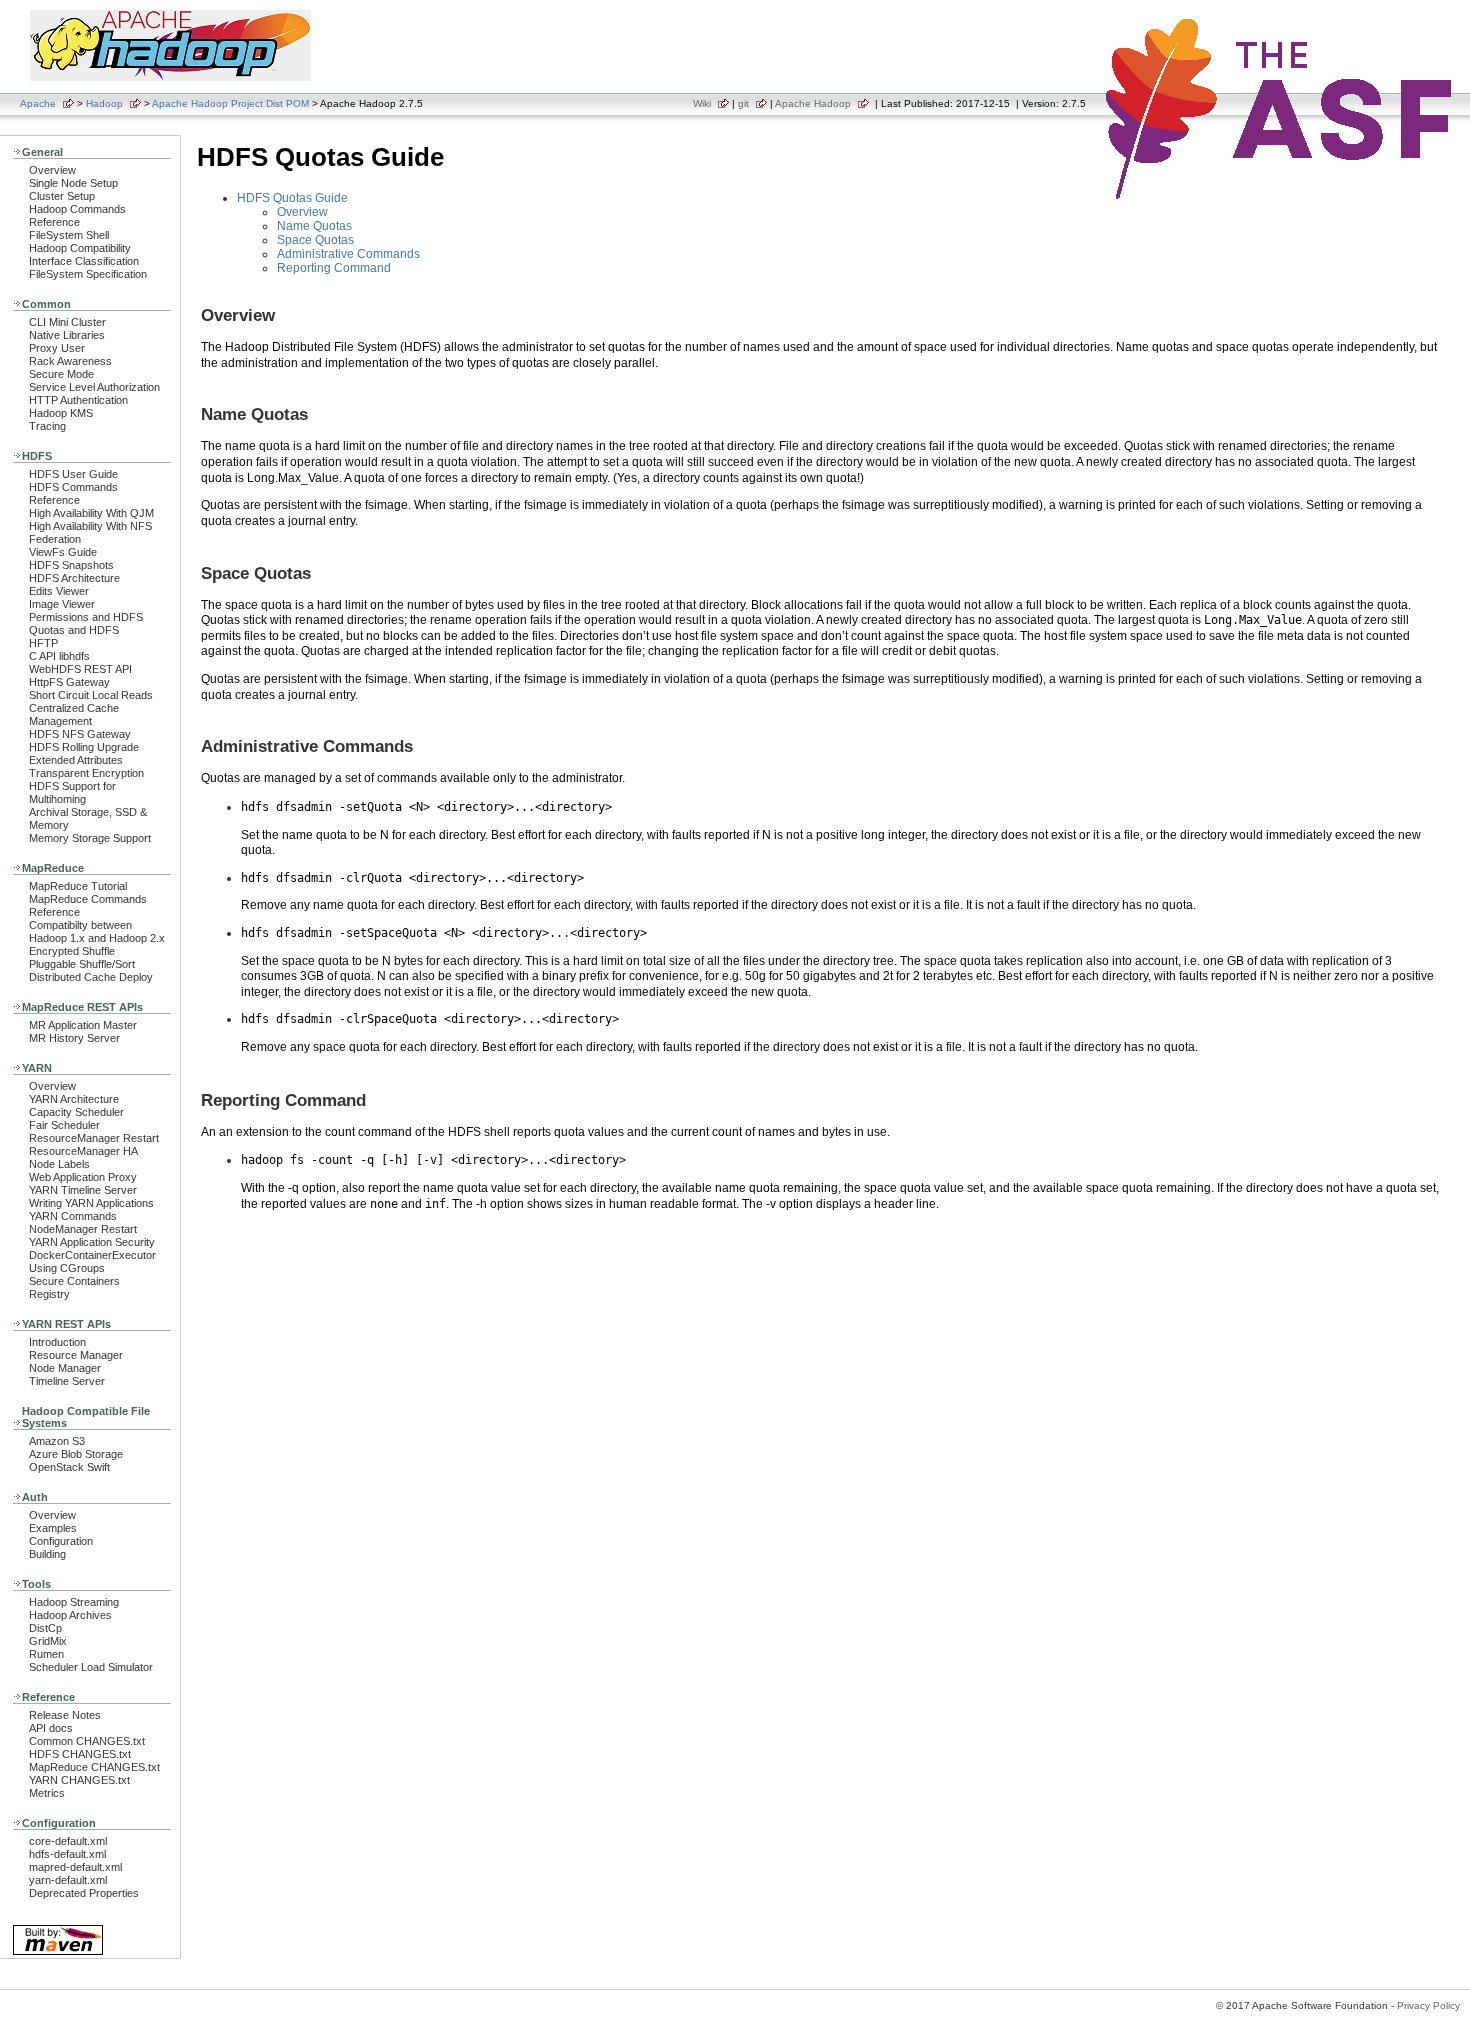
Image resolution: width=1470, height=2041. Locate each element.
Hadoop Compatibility (80, 248)
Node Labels (59, 1164)
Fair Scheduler (64, 1125)
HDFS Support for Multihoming (72, 792)
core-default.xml (68, 1841)
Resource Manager (76, 1355)
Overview (52, 170)
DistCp (45, 1628)
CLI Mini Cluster (67, 322)
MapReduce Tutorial (78, 886)
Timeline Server (67, 1381)
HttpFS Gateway (69, 682)
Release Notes (65, 1715)
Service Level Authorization (94, 387)
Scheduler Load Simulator (91, 1667)
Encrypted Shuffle (72, 951)
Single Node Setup (73, 183)
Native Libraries (67, 335)
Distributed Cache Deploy (91, 977)
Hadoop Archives (70, 1615)
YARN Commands (73, 1216)
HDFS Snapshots (71, 565)
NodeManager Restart (83, 1229)
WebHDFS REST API (80, 669)
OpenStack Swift (69, 1467)
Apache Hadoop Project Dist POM (230, 103)
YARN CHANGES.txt (79, 1780)
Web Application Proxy (83, 1177)
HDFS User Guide (73, 474)
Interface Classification (84, 261)
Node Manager (65, 1368)
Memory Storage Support (90, 838)
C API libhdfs (59, 656)
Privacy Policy (1428, 2005)
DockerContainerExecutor (92, 1255)
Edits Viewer (59, 591)
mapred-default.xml (75, 1867)
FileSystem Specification (88, 274)
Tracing (47, 426)
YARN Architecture (74, 1099)
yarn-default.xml (68, 1880)
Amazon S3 (57, 1441)
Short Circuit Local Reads (91, 695)
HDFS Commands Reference (73, 493)
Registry (49, 1294)
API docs (51, 1728)
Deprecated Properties (84, 1893)
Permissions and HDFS (86, 617)
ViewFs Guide (63, 552)
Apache (38, 103)
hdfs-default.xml (67, 1854)
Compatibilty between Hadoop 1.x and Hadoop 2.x (97, 931)
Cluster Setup (62, 196)
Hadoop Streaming (74, 1602)
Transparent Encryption (86, 773)
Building (47, 1554)
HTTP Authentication (78, 400)
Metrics (47, 1793)
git (743, 103)
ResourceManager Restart (94, 1138)
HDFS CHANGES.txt (80, 1754)
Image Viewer (62, 604)
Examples (53, 1528)
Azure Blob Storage (76, 1454)
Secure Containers (74, 1281)
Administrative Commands (348, 254)
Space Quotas (315, 240)
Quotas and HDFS (74, 630)
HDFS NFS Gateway (80, 734)
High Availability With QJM (91, 513)
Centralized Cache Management (74, 714)
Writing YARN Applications (91, 1203)
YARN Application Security (92, 1242)
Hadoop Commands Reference (77, 215)
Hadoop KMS (61, 413)
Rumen (46, 1654)
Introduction (57, 1342)
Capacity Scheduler (76, 1112)
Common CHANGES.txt (87, 1741)
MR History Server (74, 1038)
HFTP (43, 643)
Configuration (61, 1541)
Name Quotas (314, 226)
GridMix (48, 1641)
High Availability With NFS (90, 526)
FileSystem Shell (69, 235)
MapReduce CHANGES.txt (94, 1767)
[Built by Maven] (58, 1953)
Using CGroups (67, 1268)
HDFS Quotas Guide (292, 198)
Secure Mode (61, 374)
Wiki (702, 103)
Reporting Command (334, 268)
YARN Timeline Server (83, 1190)
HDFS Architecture (74, 578)
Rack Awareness (70, 361)
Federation (55, 539)
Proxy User (57, 348)
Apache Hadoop (813, 103)
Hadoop (104, 103)
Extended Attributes (76, 760)
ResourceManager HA (83, 1151)
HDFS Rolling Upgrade (84, 747)
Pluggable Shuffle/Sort (82, 964)
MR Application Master (83, 1025)
